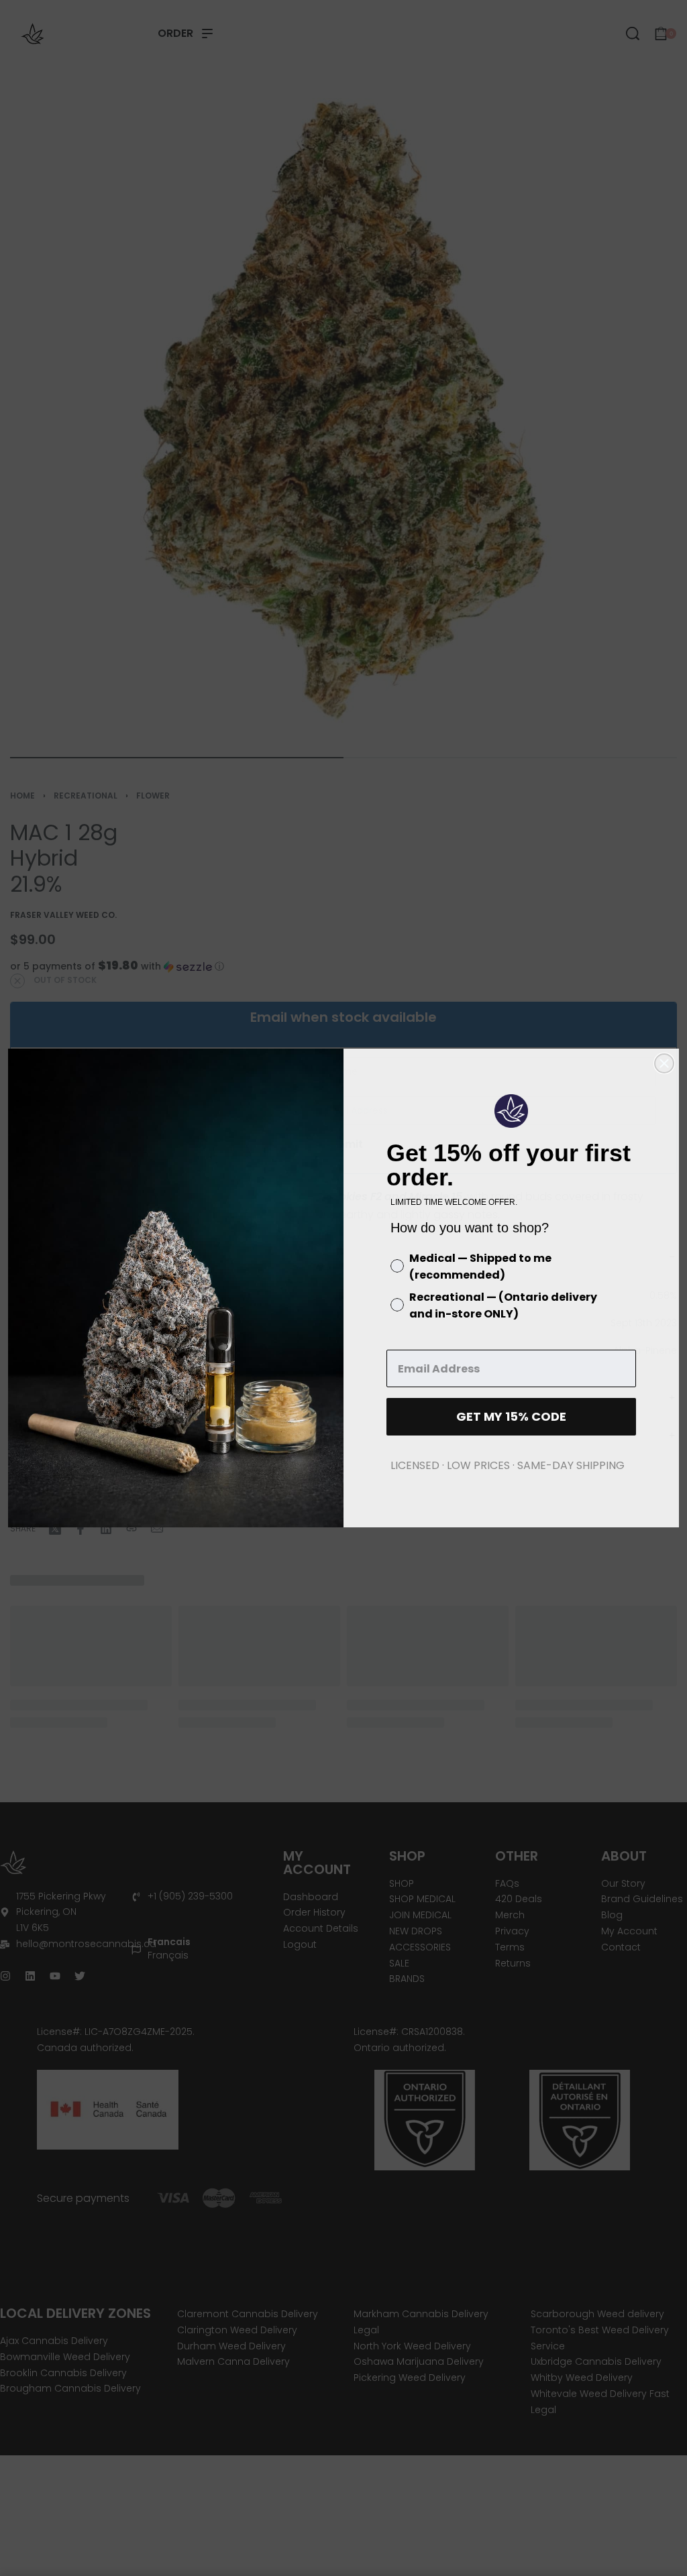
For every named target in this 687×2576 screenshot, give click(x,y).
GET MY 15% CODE (511, 1416)
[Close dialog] (664, 1063)
